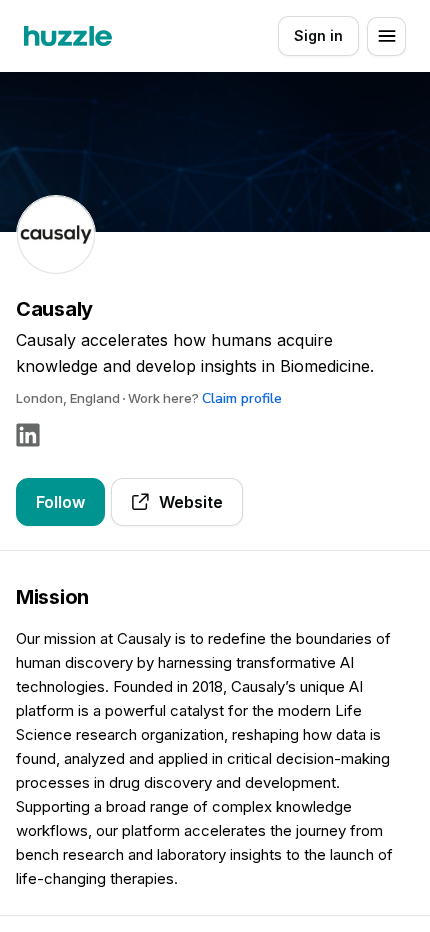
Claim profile (242, 398)
